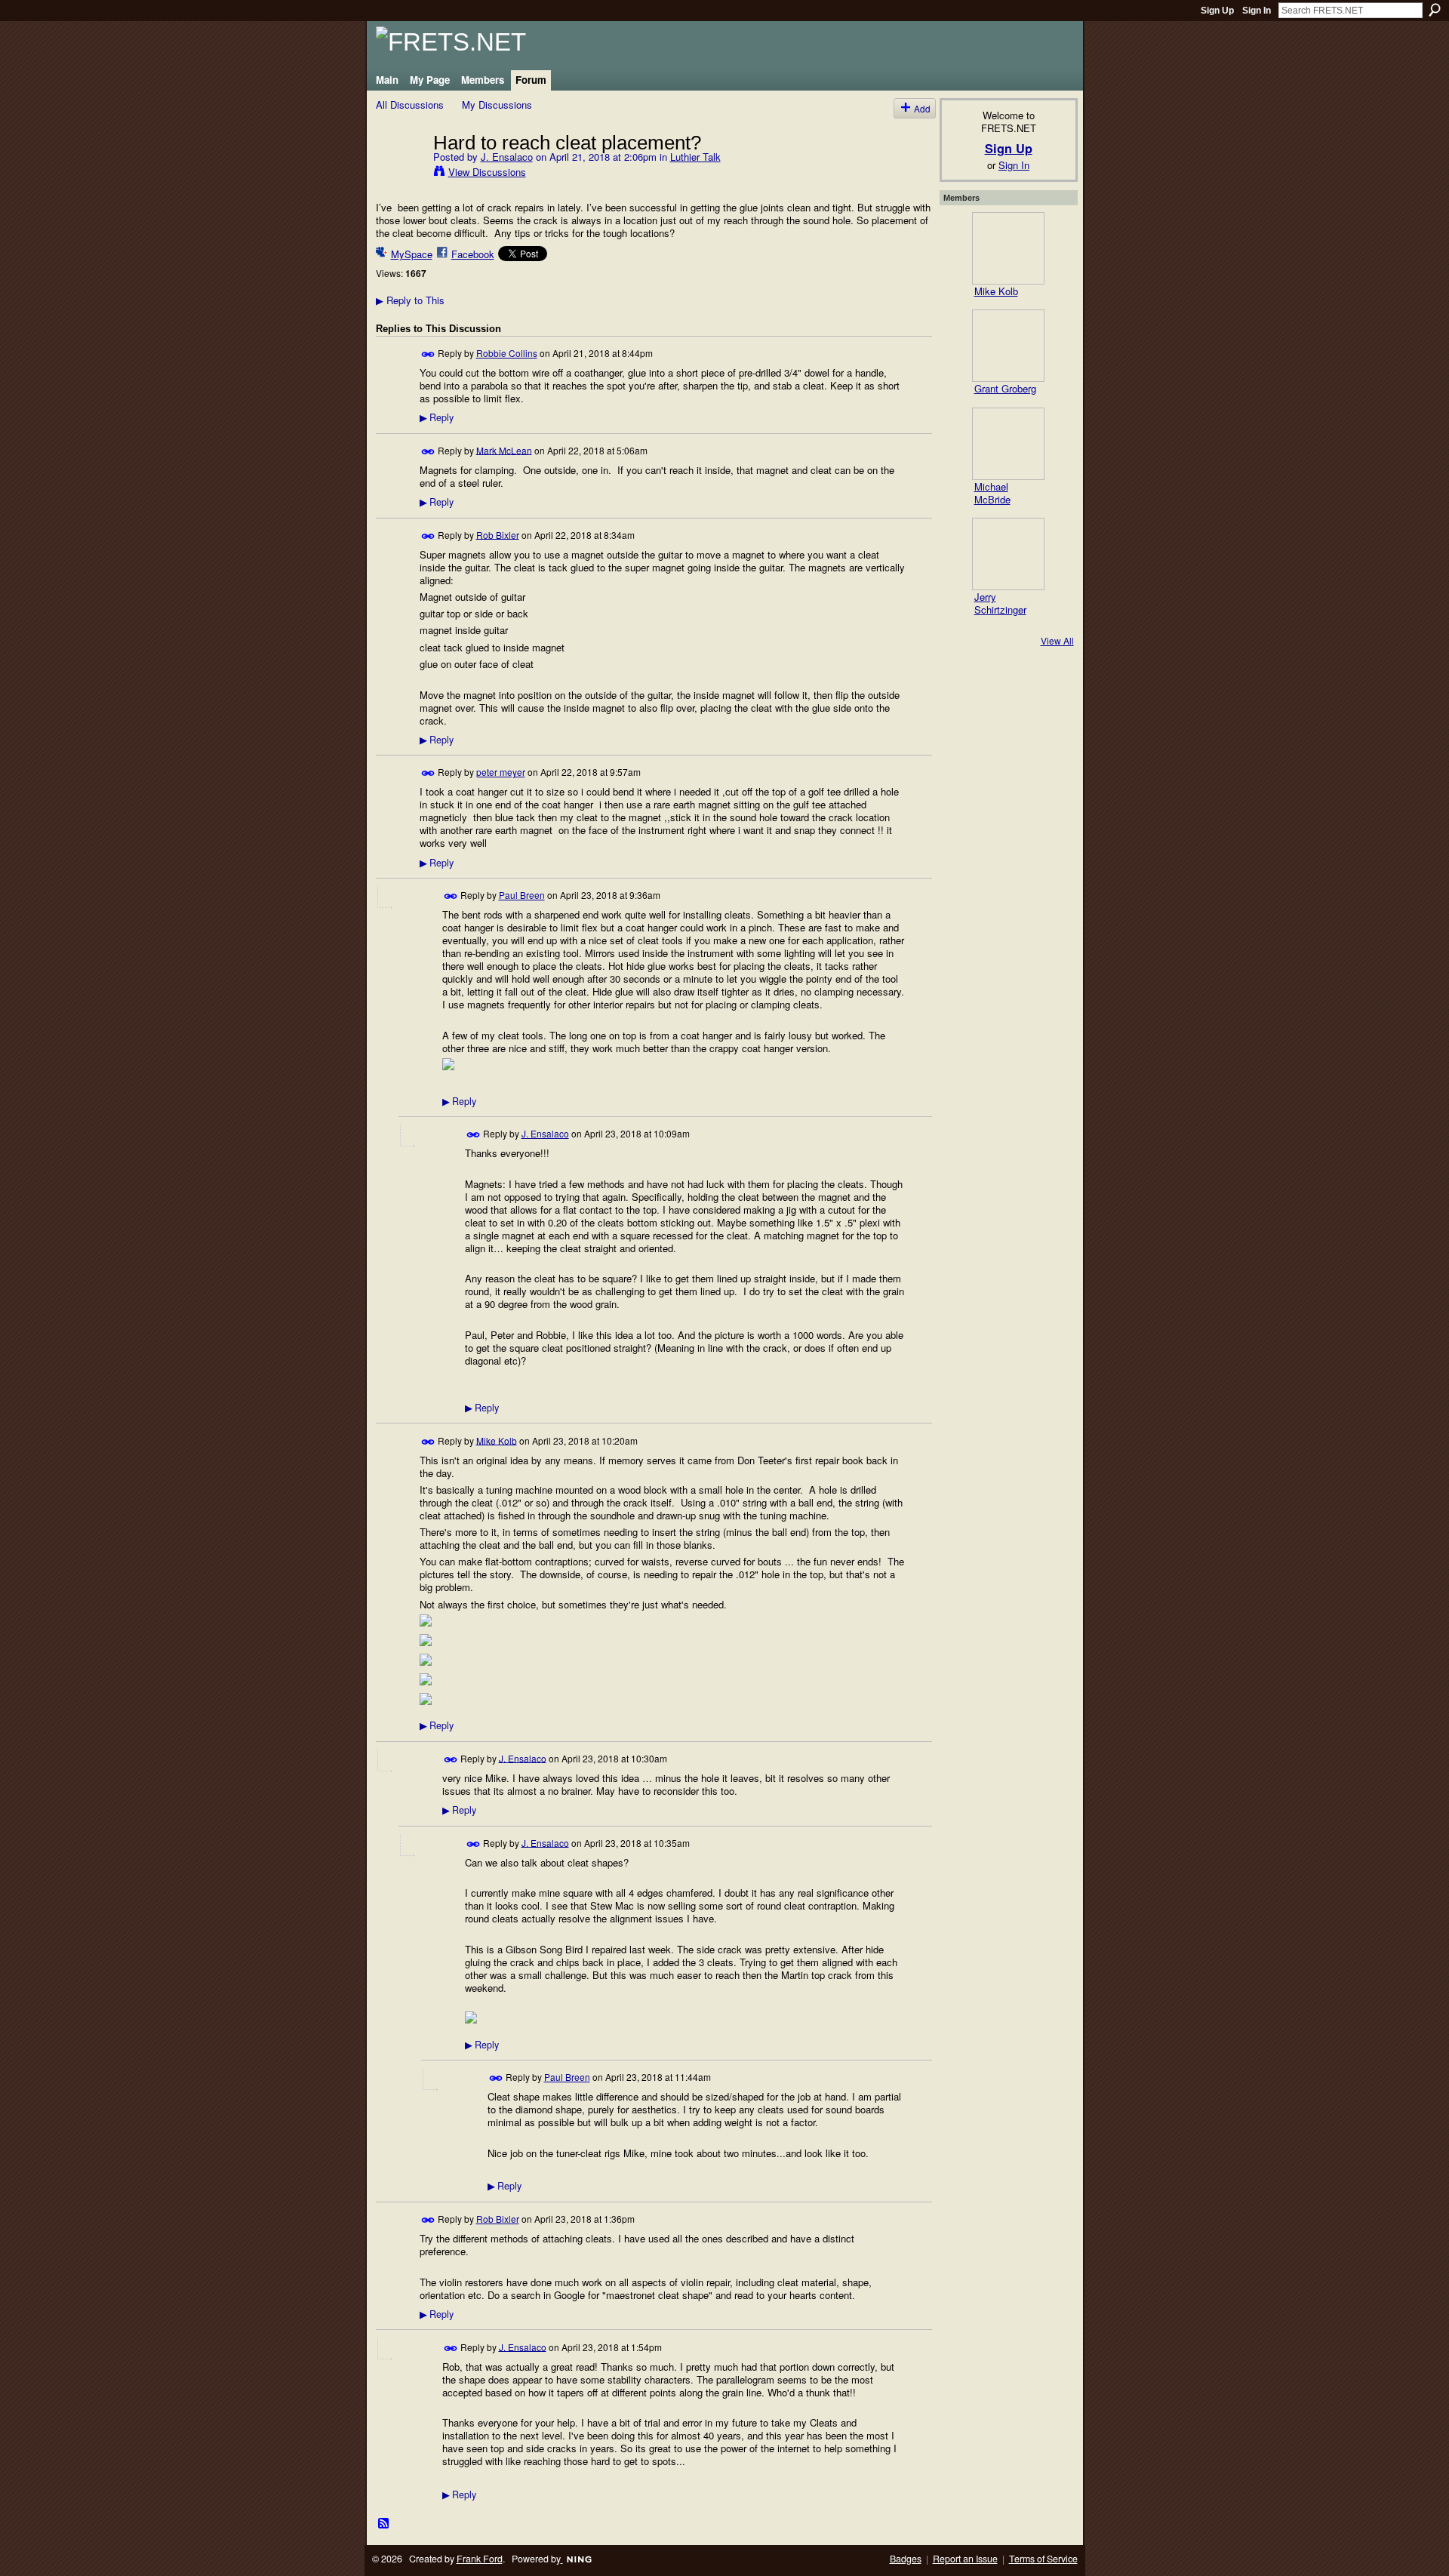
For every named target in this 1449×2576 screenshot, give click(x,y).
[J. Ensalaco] (400, 174)
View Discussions (487, 172)
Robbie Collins (507, 353)
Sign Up (1217, 11)
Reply (437, 417)
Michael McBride (992, 493)
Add (922, 108)
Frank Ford (480, 2559)
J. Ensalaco (507, 157)
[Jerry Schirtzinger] (1008, 554)
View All (1057, 640)
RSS (384, 2524)
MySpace (412, 254)
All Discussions (410, 105)
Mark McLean (504, 449)
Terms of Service (1043, 2559)
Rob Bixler (498, 534)
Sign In (1257, 11)
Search (1435, 10)
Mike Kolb (497, 1440)
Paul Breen (522, 895)
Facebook (473, 254)
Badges (906, 2559)
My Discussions (497, 105)
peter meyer (501, 772)
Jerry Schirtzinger (1000, 603)
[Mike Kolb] (1008, 248)
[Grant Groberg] (1008, 346)
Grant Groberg (1005, 388)
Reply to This (410, 300)
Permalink (428, 354)
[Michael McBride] (1008, 444)
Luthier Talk (695, 157)
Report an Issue (965, 2559)
